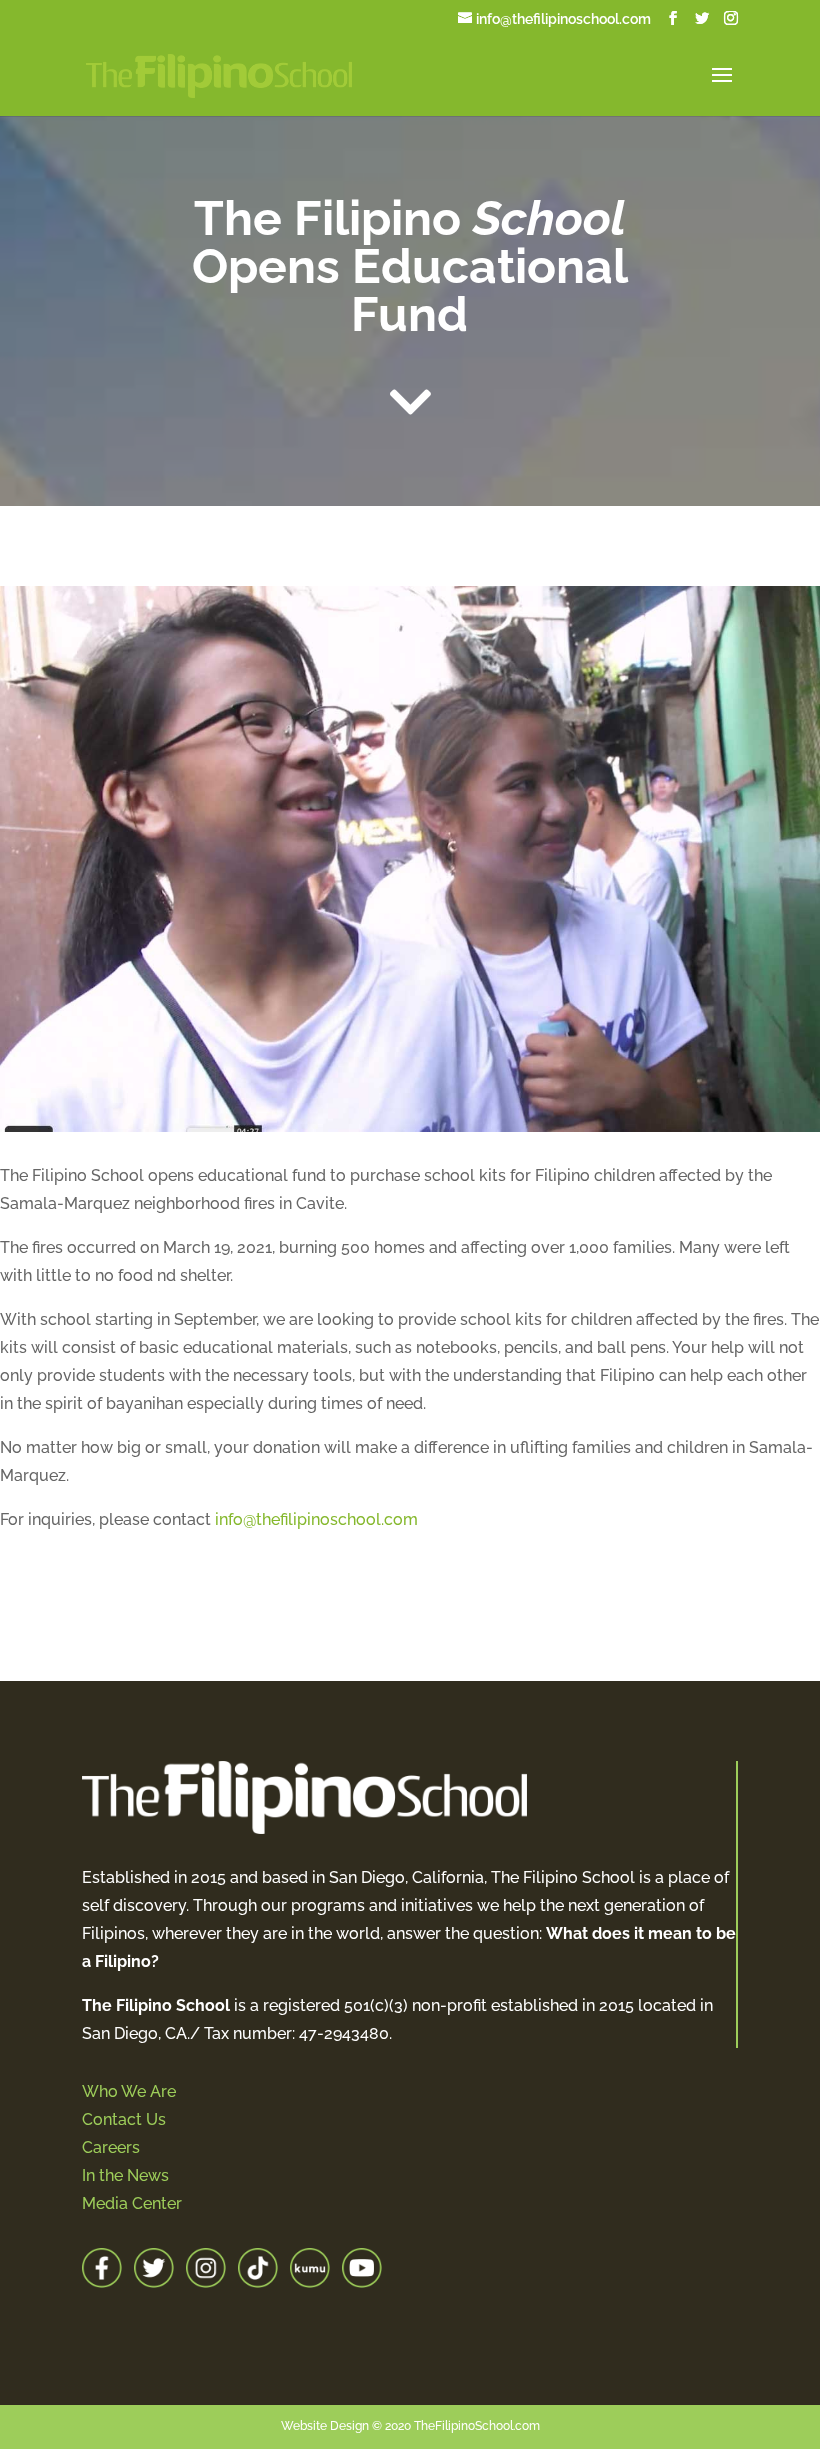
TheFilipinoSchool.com (477, 2426)
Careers (111, 2147)
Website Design (325, 2426)
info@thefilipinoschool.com (316, 1519)
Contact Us (124, 2119)
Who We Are (129, 2091)
